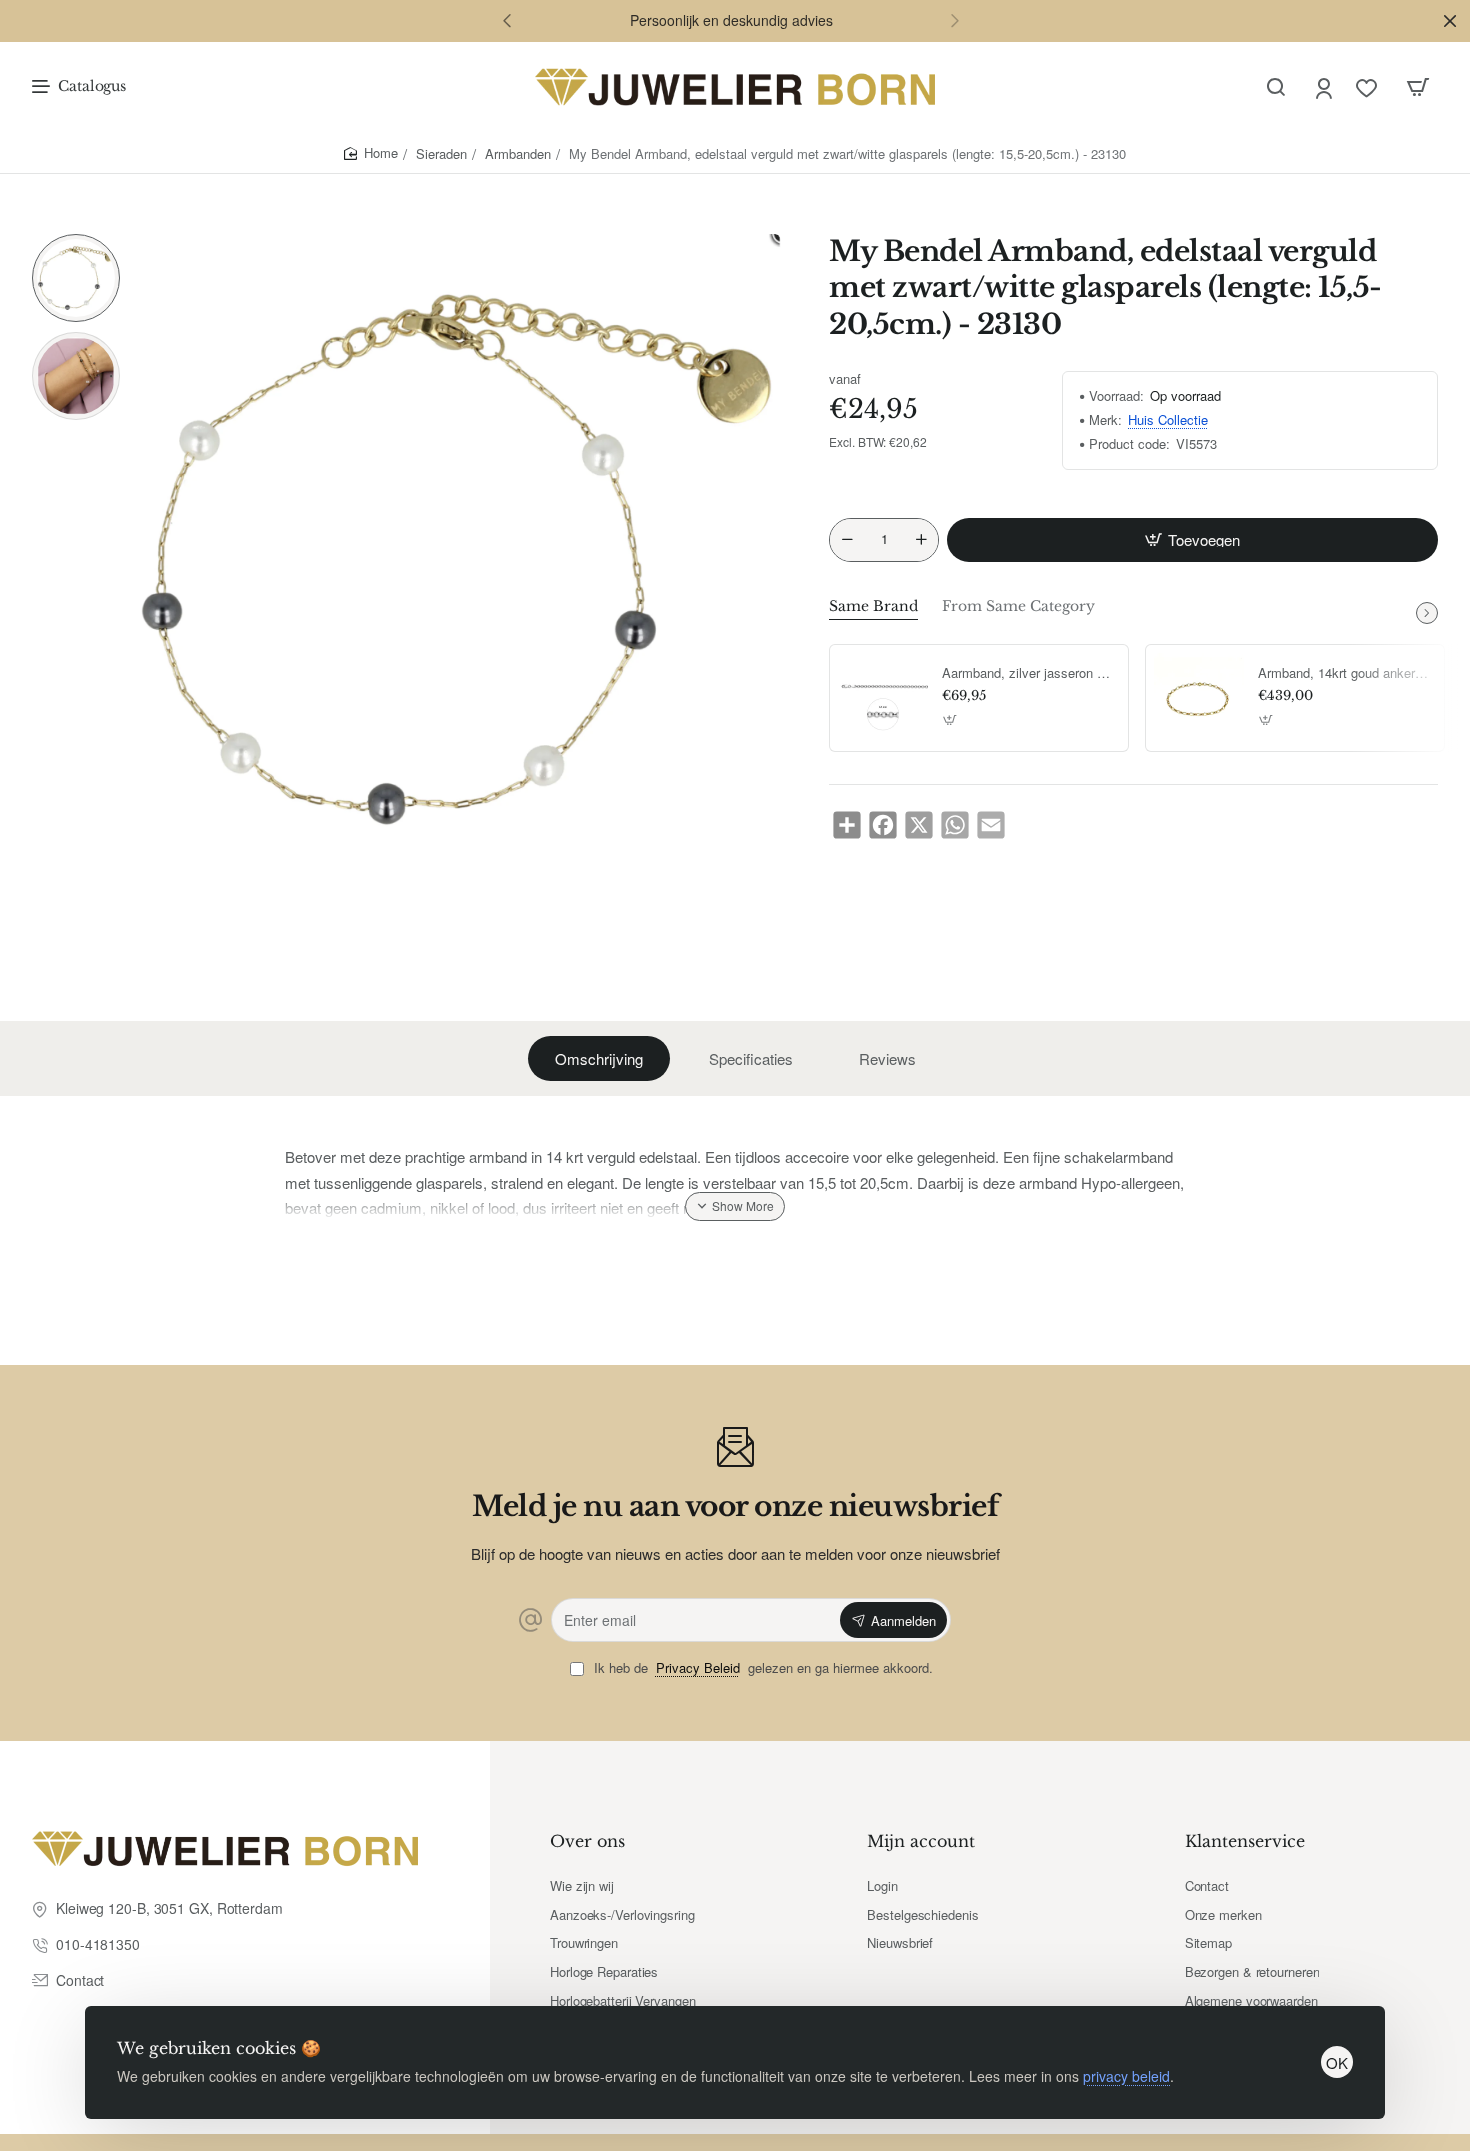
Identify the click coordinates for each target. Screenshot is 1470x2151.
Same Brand (873, 606)
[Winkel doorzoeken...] (1276, 87)
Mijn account (921, 1841)
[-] (847, 540)
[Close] (1450, 21)
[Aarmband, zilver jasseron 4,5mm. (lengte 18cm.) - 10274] (883, 698)
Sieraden (441, 153)
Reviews (887, 1058)
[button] (507, 20)
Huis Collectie (1168, 420)
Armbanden (518, 153)
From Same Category (1018, 606)
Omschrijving (599, 1058)
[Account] (1325, 87)
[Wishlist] (1368, 87)
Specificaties (751, 1058)
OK (1337, 2062)
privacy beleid (1126, 2076)
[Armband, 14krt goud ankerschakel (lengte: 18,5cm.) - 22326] (1199, 698)
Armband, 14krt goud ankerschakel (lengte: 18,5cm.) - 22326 (1344, 673)
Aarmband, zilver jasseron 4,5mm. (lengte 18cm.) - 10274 (1028, 673)
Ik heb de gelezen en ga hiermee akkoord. (761, 1668)
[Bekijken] (1418, 87)
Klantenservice (1245, 1841)
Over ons (587, 1841)
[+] (922, 540)
